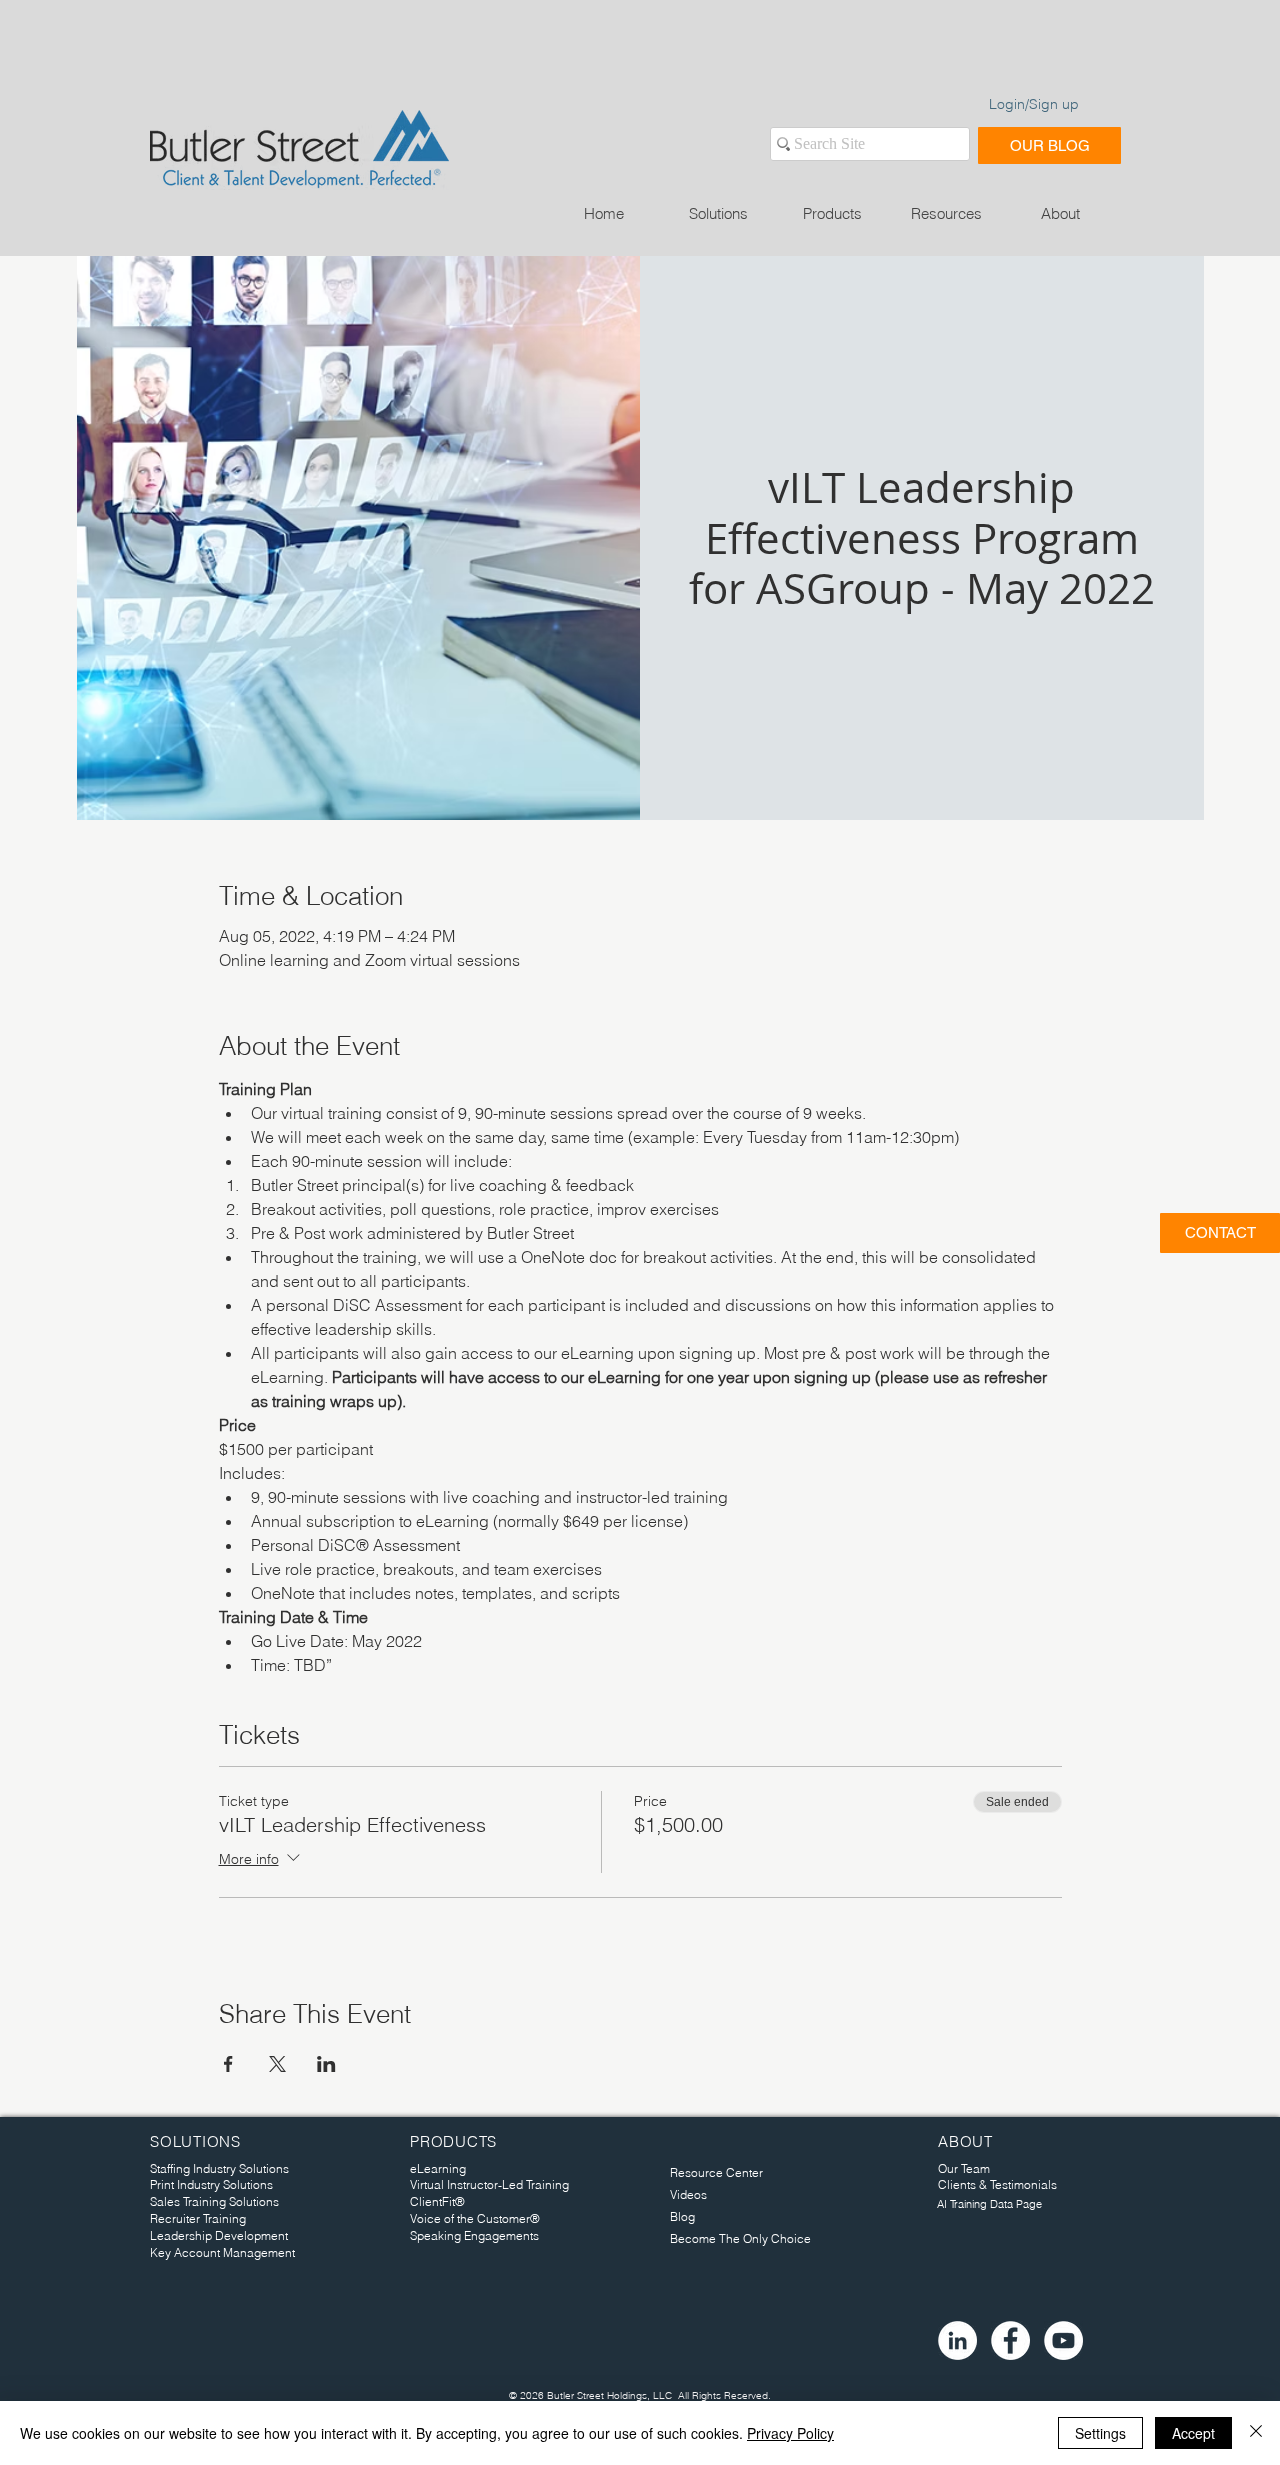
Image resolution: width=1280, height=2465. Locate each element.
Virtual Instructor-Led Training (489, 2184)
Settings (1100, 2433)
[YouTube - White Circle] (1063, 2340)
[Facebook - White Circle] (1010, 2340)
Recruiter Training (198, 2218)
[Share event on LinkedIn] (326, 2064)
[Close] (1256, 2433)
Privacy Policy (790, 2433)
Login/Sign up (1034, 104)
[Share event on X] (277, 2064)
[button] (718, 213)
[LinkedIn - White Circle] (957, 2340)
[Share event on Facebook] (228, 2064)
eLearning (438, 2168)
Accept (1193, 2433)
